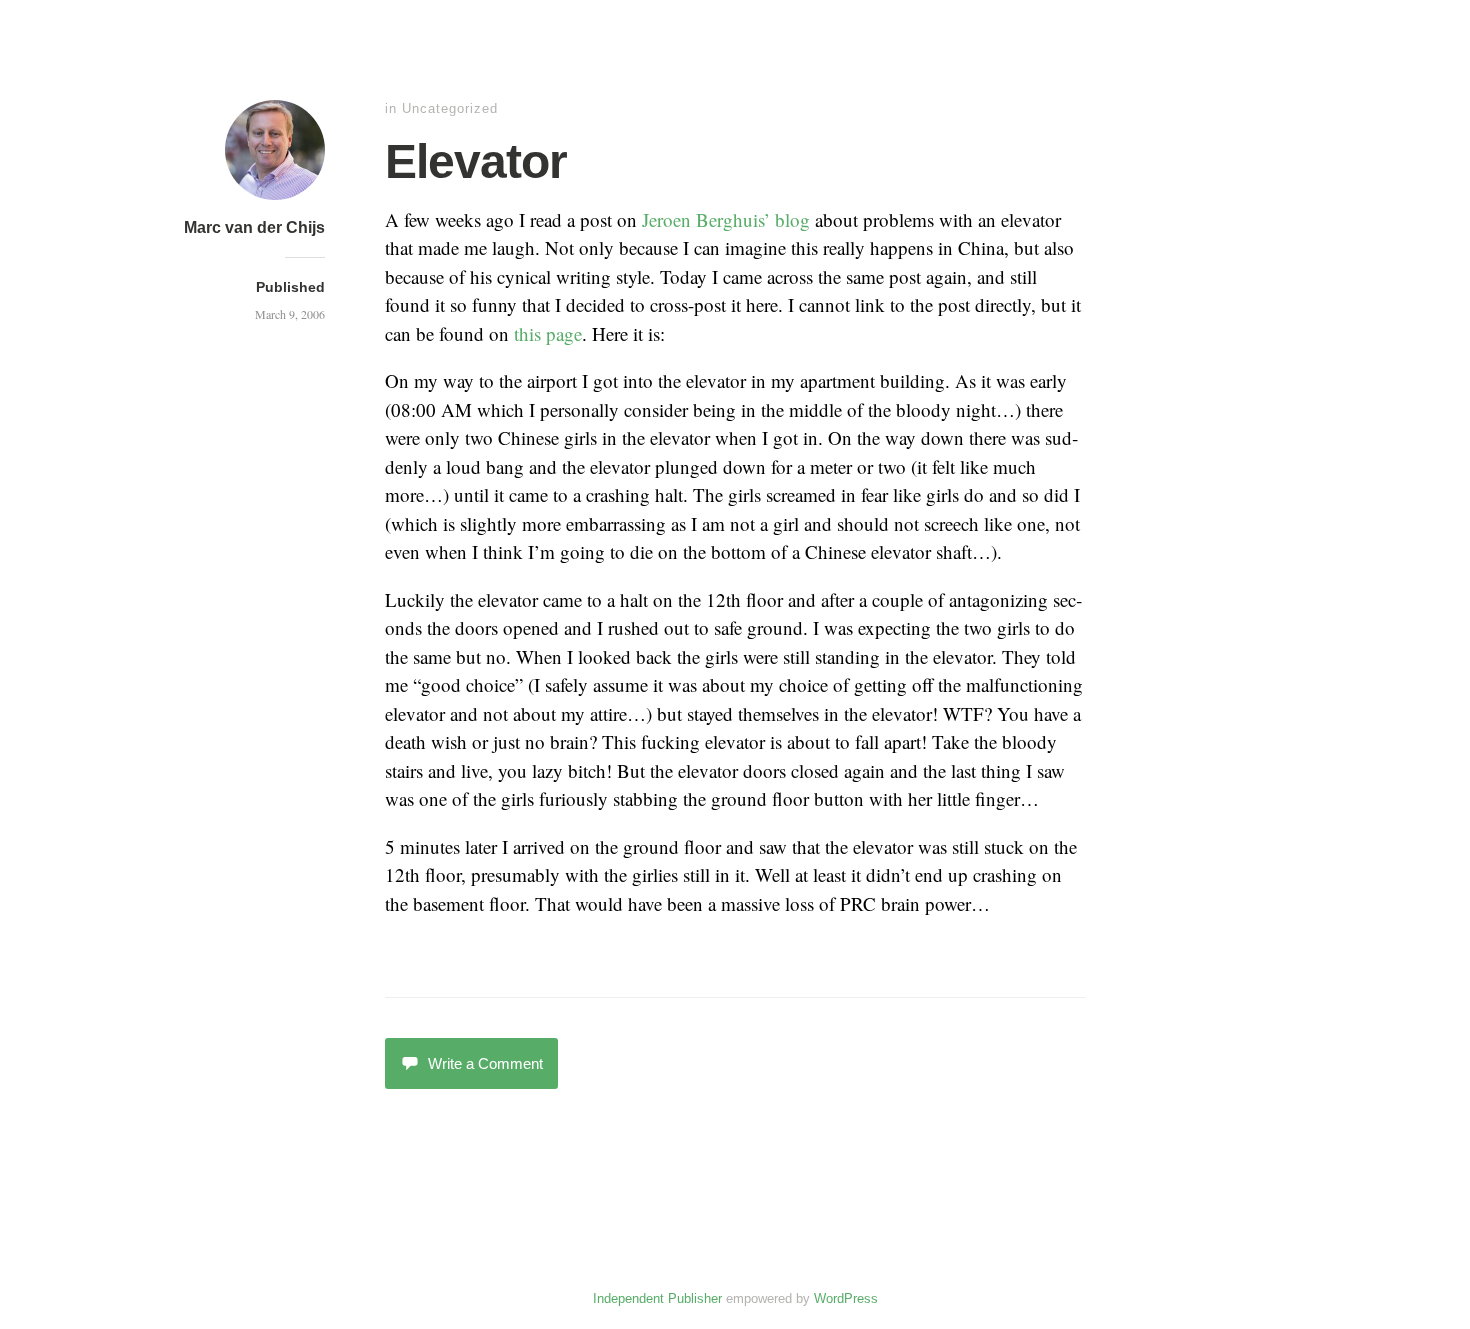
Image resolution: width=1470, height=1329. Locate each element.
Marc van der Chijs (254, 227)
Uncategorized (450, 108)
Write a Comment (485, 1063)
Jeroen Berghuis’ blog (726, 219)
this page (548, 333)
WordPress (846, 1298)
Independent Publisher (657, 1298)
